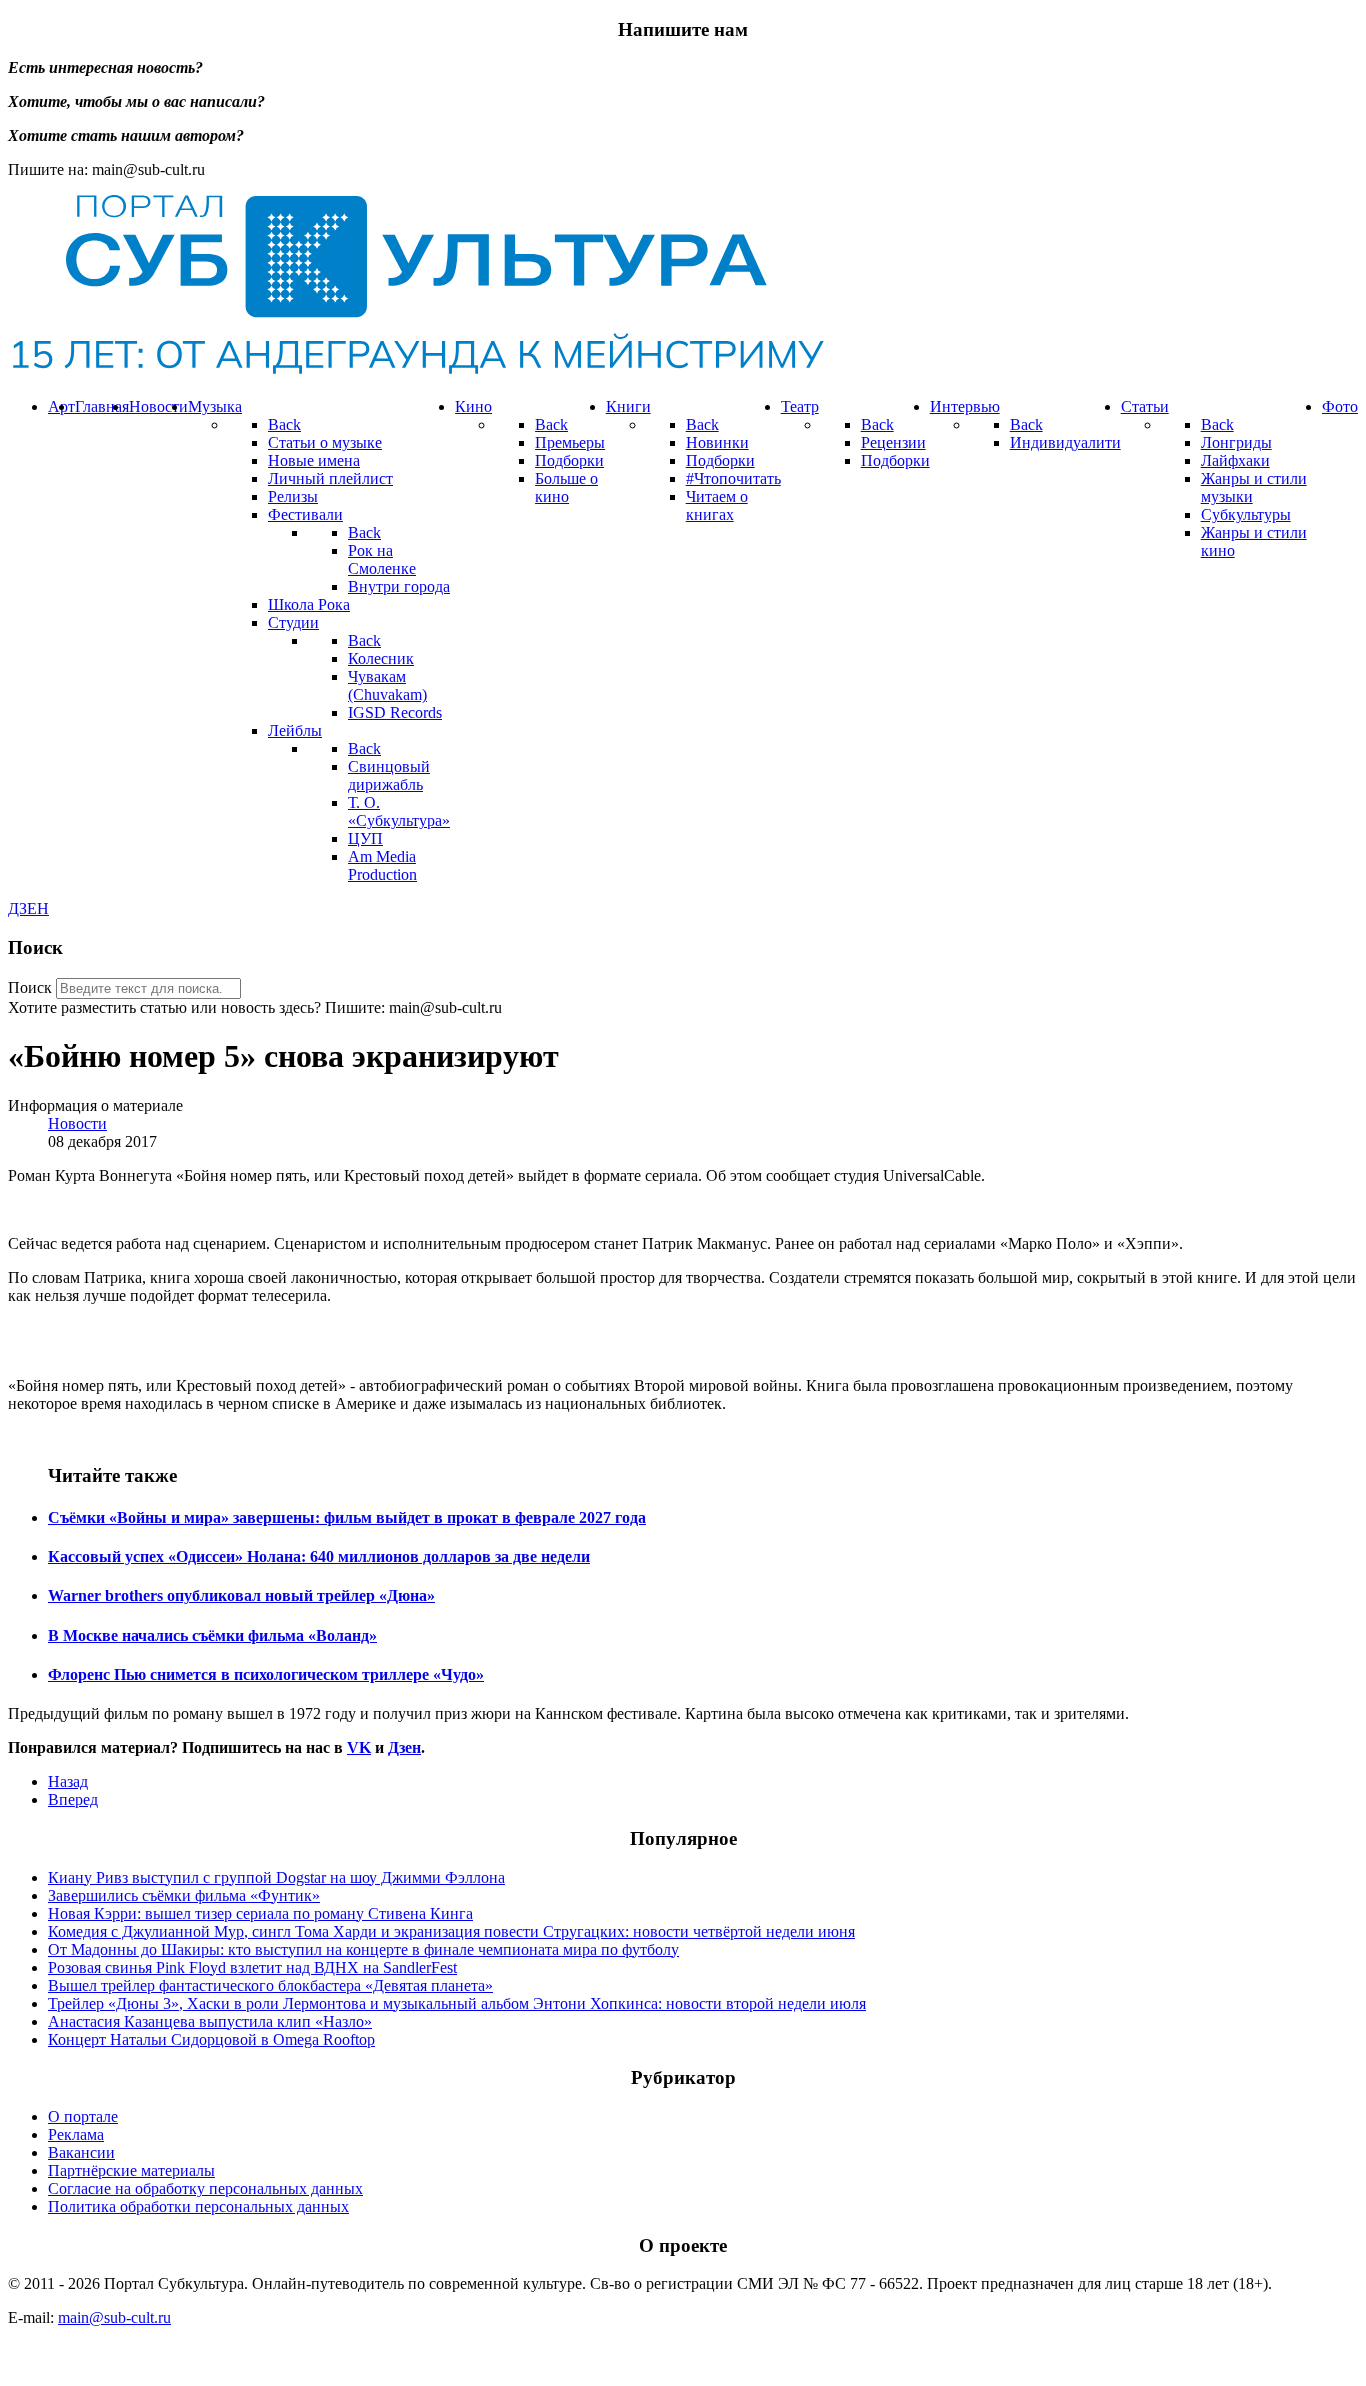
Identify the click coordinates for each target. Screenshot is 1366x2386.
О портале (83, 2116)
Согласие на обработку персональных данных (205, 2188)
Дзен (404, 1747)
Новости (77, 1123)
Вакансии (81, 2152)
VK (359, 1747)
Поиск (30, 987)
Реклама (76, 2134)
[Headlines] (416, 372)
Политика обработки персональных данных (198, 2206)
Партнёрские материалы (131, 2170)
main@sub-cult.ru (114, 2317)
